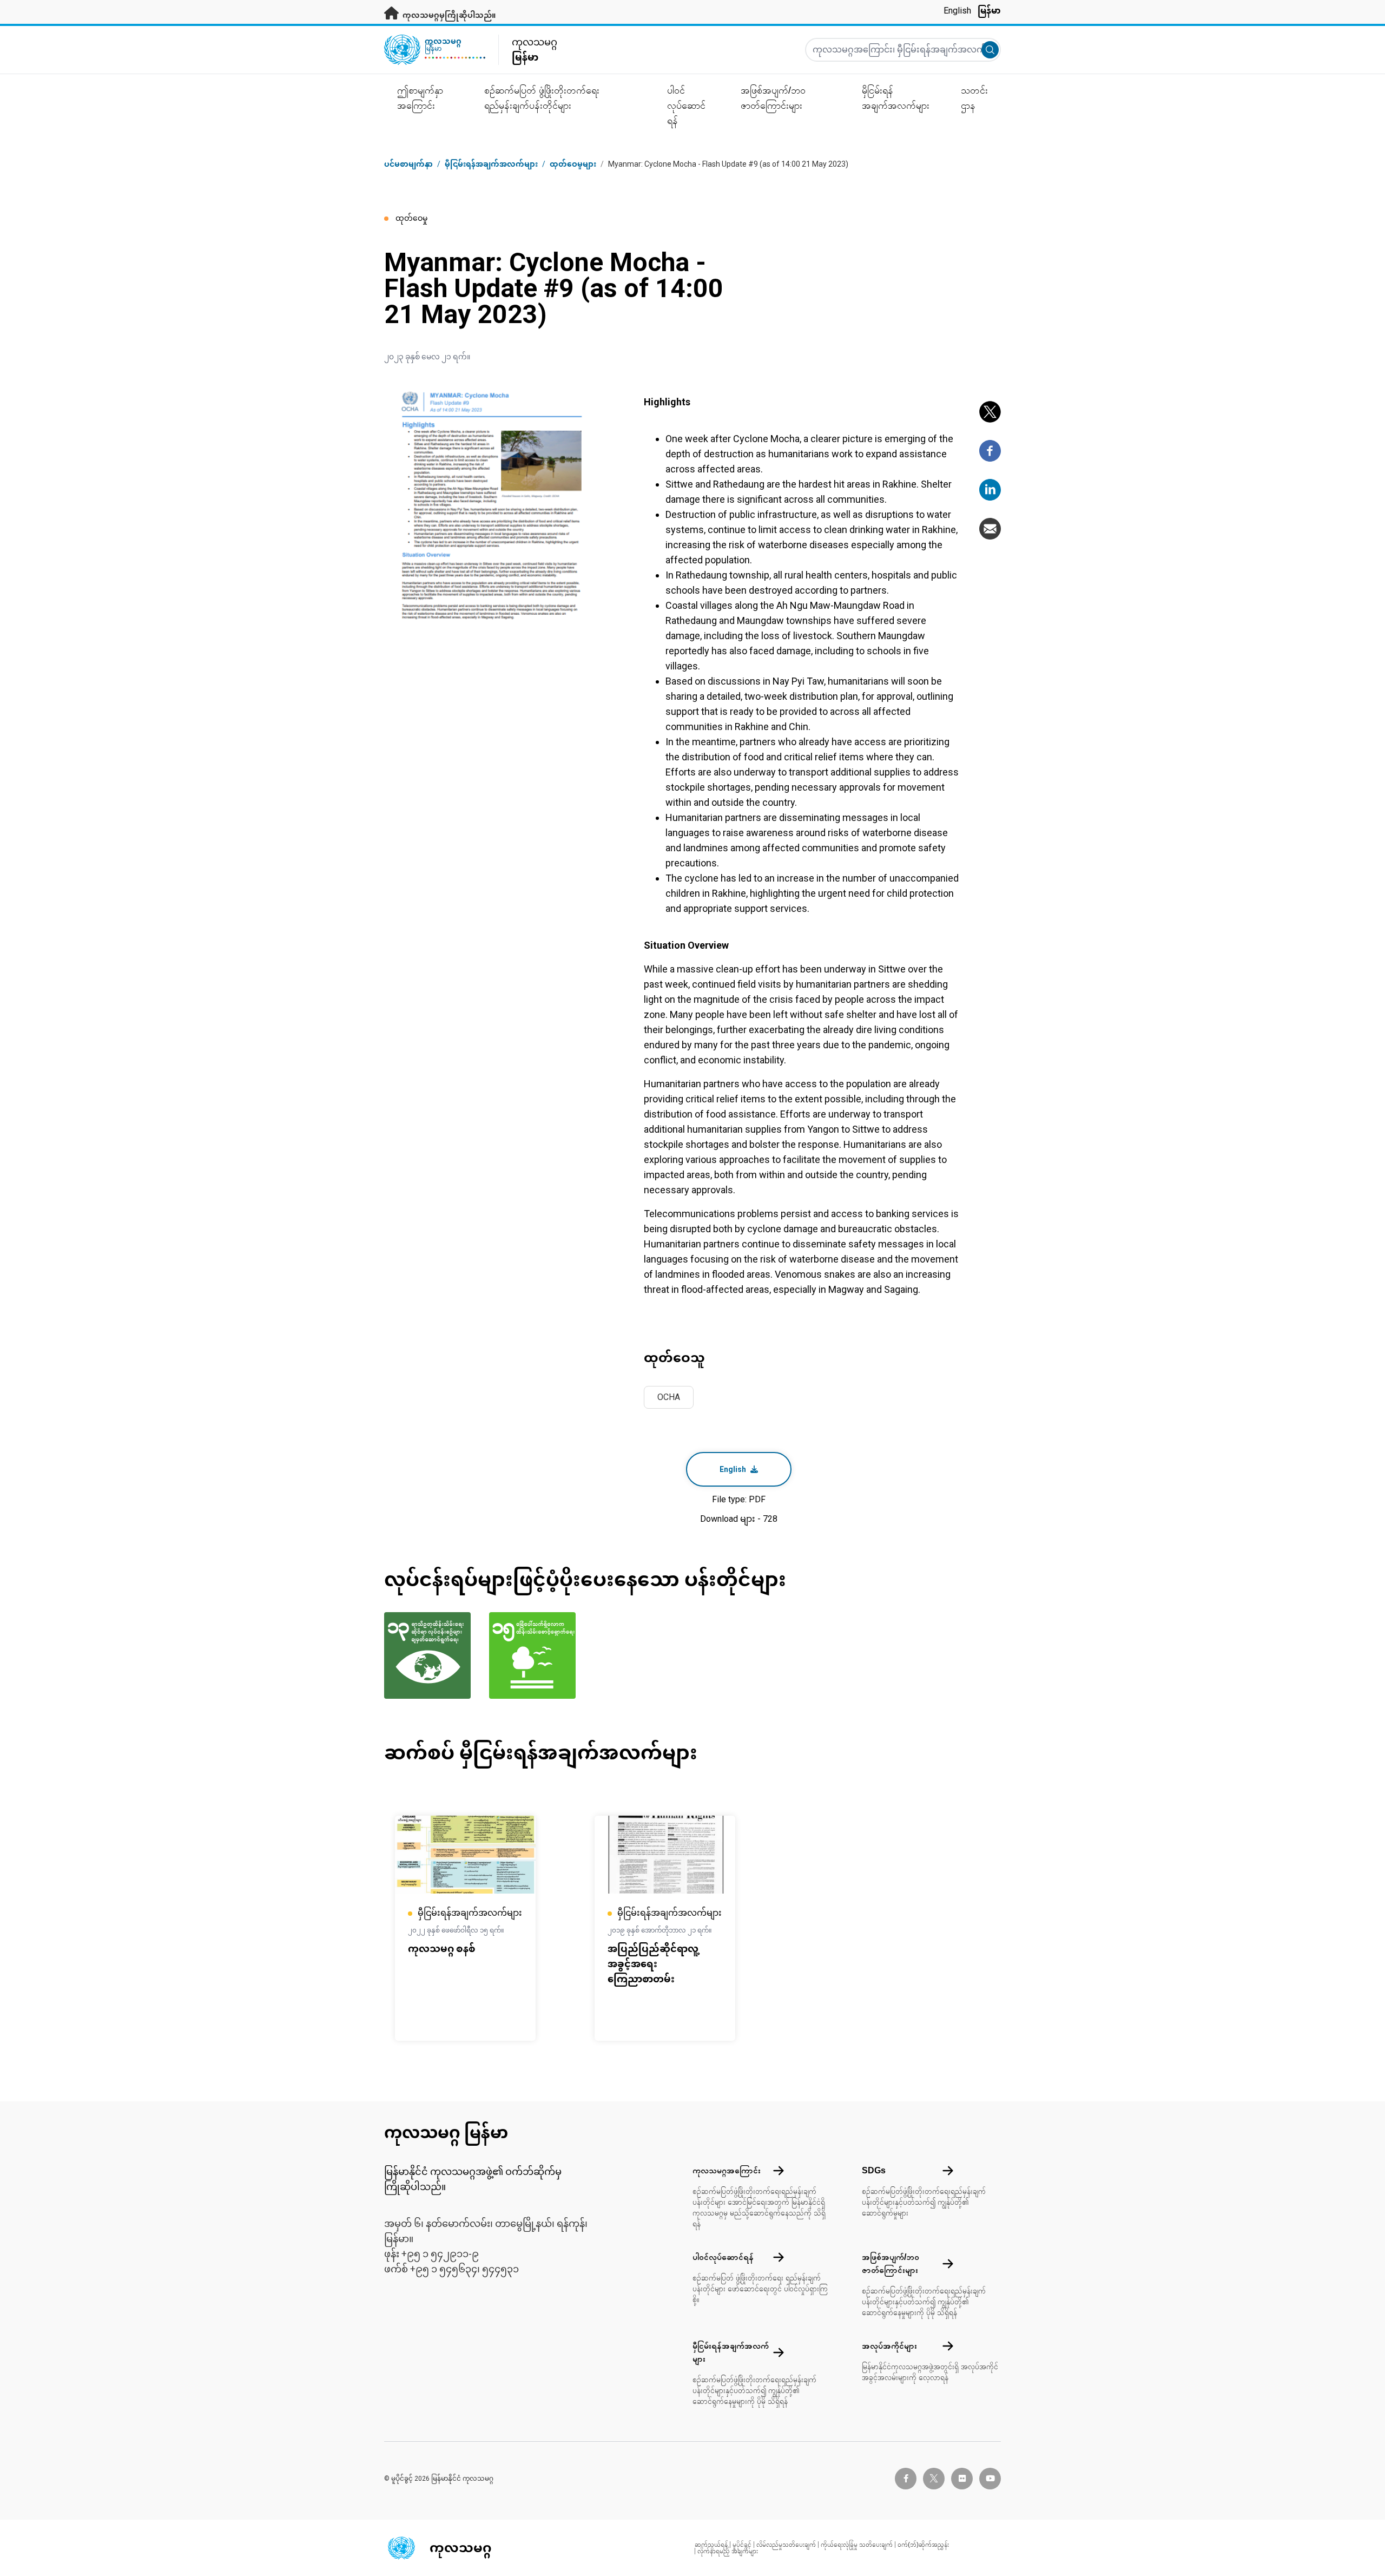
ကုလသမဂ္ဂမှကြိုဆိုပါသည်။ (448, 15)
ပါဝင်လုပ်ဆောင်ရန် (723, 2257)
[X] (990, 412)
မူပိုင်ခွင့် (742, 2545)
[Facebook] (990, 451)
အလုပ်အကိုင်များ (889, 2346)
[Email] (990, 529)
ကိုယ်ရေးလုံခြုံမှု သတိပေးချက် (857, 2545)
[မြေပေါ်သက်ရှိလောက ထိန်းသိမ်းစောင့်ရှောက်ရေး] (535, 1655)
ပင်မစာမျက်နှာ (408, 164)
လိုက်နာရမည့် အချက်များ (728, 2551)
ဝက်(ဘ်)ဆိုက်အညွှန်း (923, 2545)
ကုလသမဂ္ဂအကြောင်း (727, 2170)
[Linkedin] (990, 490)
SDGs (874, 2170)
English (957, 11)
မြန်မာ (989, 11)
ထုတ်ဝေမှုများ (573, 164)
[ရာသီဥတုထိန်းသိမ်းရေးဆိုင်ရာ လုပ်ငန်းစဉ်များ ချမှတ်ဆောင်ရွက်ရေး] (430, 1655)
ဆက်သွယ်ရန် (711, 2545)
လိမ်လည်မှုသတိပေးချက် (786, 2545)
